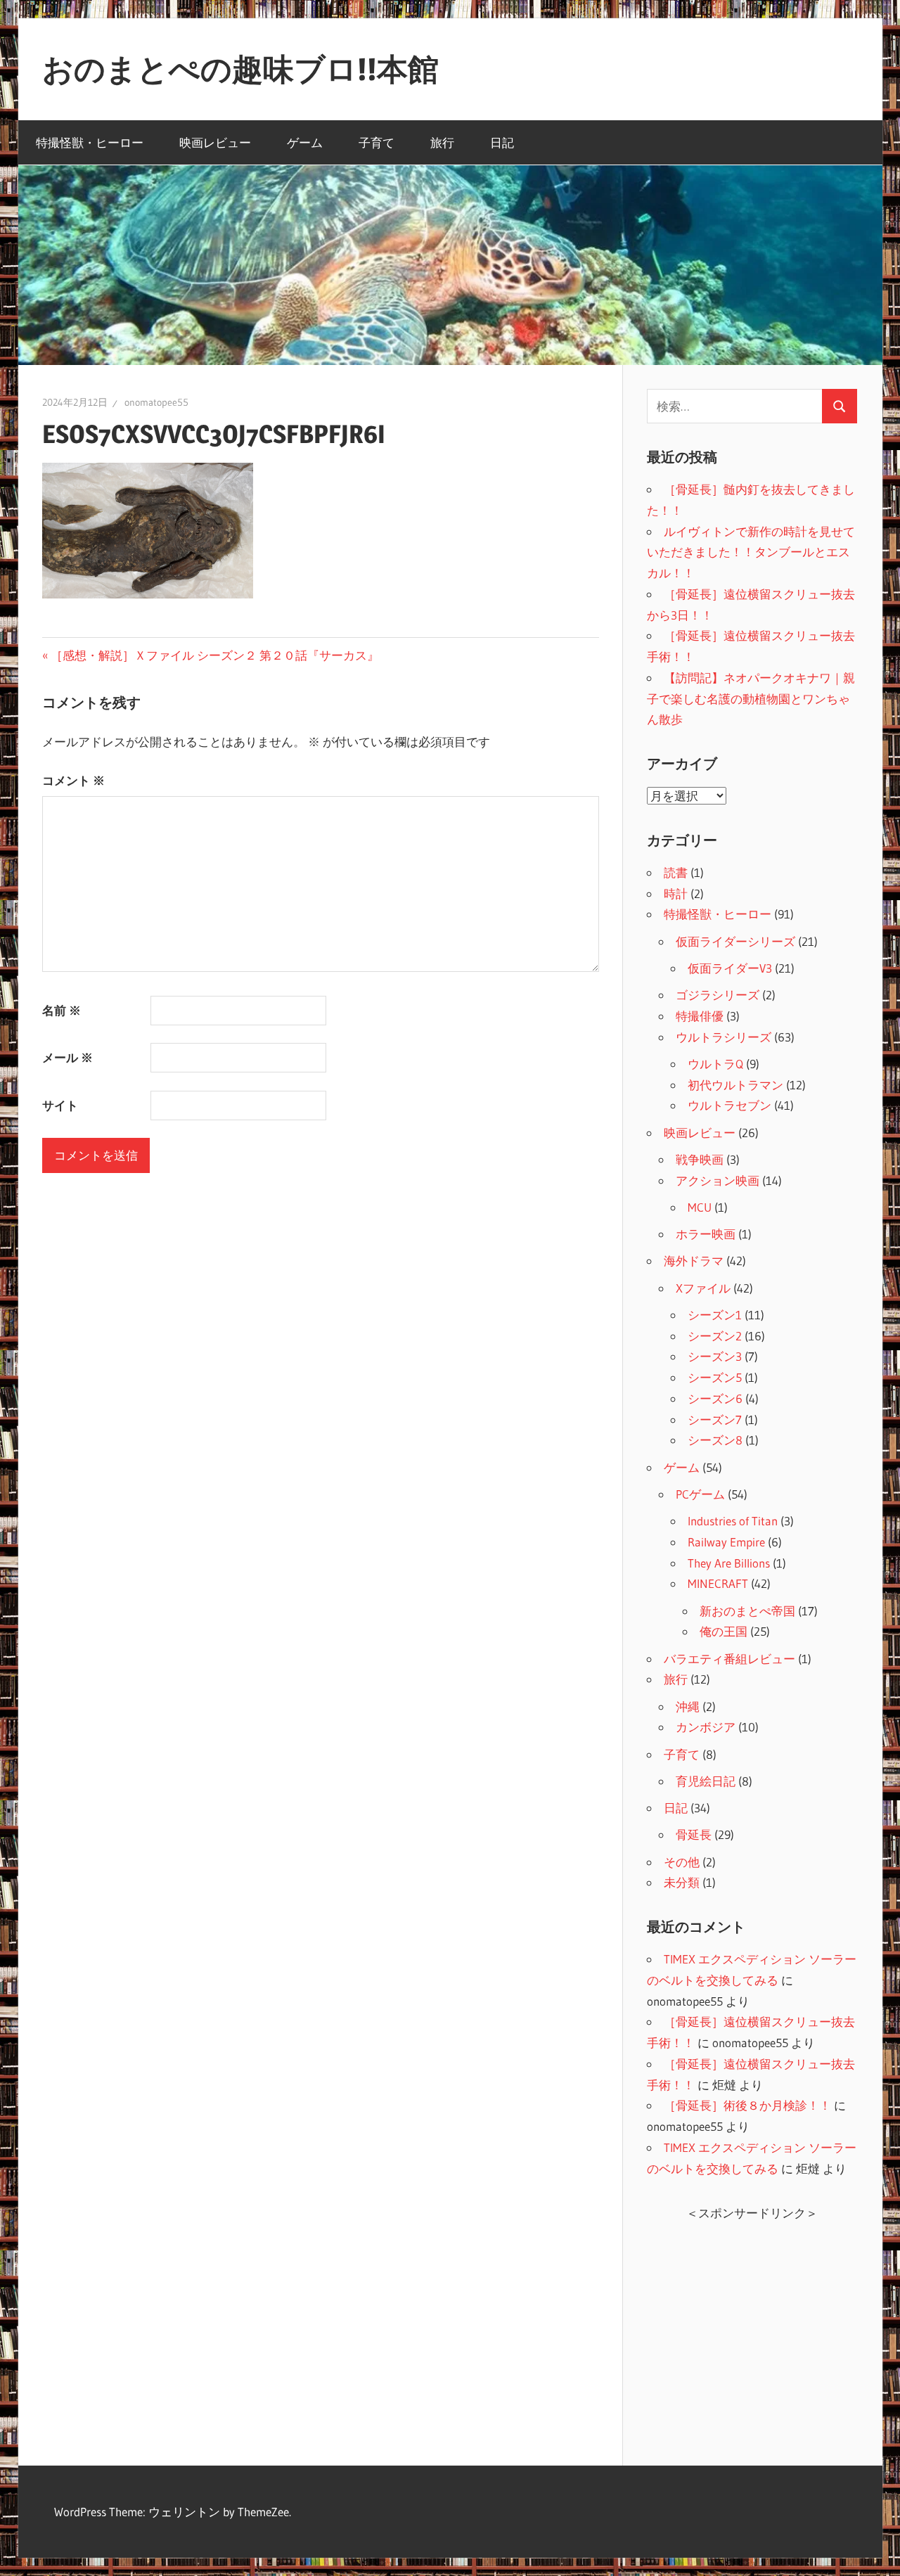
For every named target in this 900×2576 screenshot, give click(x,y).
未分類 (682, 1882)
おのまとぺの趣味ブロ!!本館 (240, 69)
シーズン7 (715, 1420)
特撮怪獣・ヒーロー (90, 142)
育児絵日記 (706, 1781)
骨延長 (694, 1834)
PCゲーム (700, 1494)
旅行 (442, 142)
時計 (676, 893)
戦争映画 (700, 1159)
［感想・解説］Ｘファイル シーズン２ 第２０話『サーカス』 (214, 655)
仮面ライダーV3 (730, 968)
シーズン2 (715, 1336)
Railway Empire (726, 1542)
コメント (73, 780)
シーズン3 (715, 1356)
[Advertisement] (752, 2333)
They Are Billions (729, 1563)
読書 (676, 872)
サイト (60, 1105)
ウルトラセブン (729, 1105)
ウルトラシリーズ (724, 1037)
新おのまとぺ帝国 (747, 1611)
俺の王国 (724, 1631)
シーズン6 (715, 1398)
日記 (502, 142)
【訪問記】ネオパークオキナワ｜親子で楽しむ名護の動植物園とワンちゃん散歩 (751, 699)
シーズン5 (715, 1377)
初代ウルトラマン (735, 1085)
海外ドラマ (694, 1261)
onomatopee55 (156, 402)
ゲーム (305, 142)
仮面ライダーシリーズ (735, 941)
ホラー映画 (706, 1234)
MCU (700, 1207)
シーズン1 (715, 1315)
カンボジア (706, 1727)
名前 (62, 1010)
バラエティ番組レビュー (729, 1659)
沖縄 (688, 1706)
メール (67, 1057)
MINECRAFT (718, 1583)
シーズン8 (715, 1440)
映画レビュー (215, 142)
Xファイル (703, 1288)
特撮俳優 (700, 1016)
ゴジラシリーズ (718, 995)
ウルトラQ (715, 1064)
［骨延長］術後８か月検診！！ (747, 2105)
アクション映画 (718, 1180)
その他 (682, 1862)
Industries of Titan (733, 1521)
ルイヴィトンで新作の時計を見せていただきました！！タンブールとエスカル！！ (751, 552)
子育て (377, 142)
